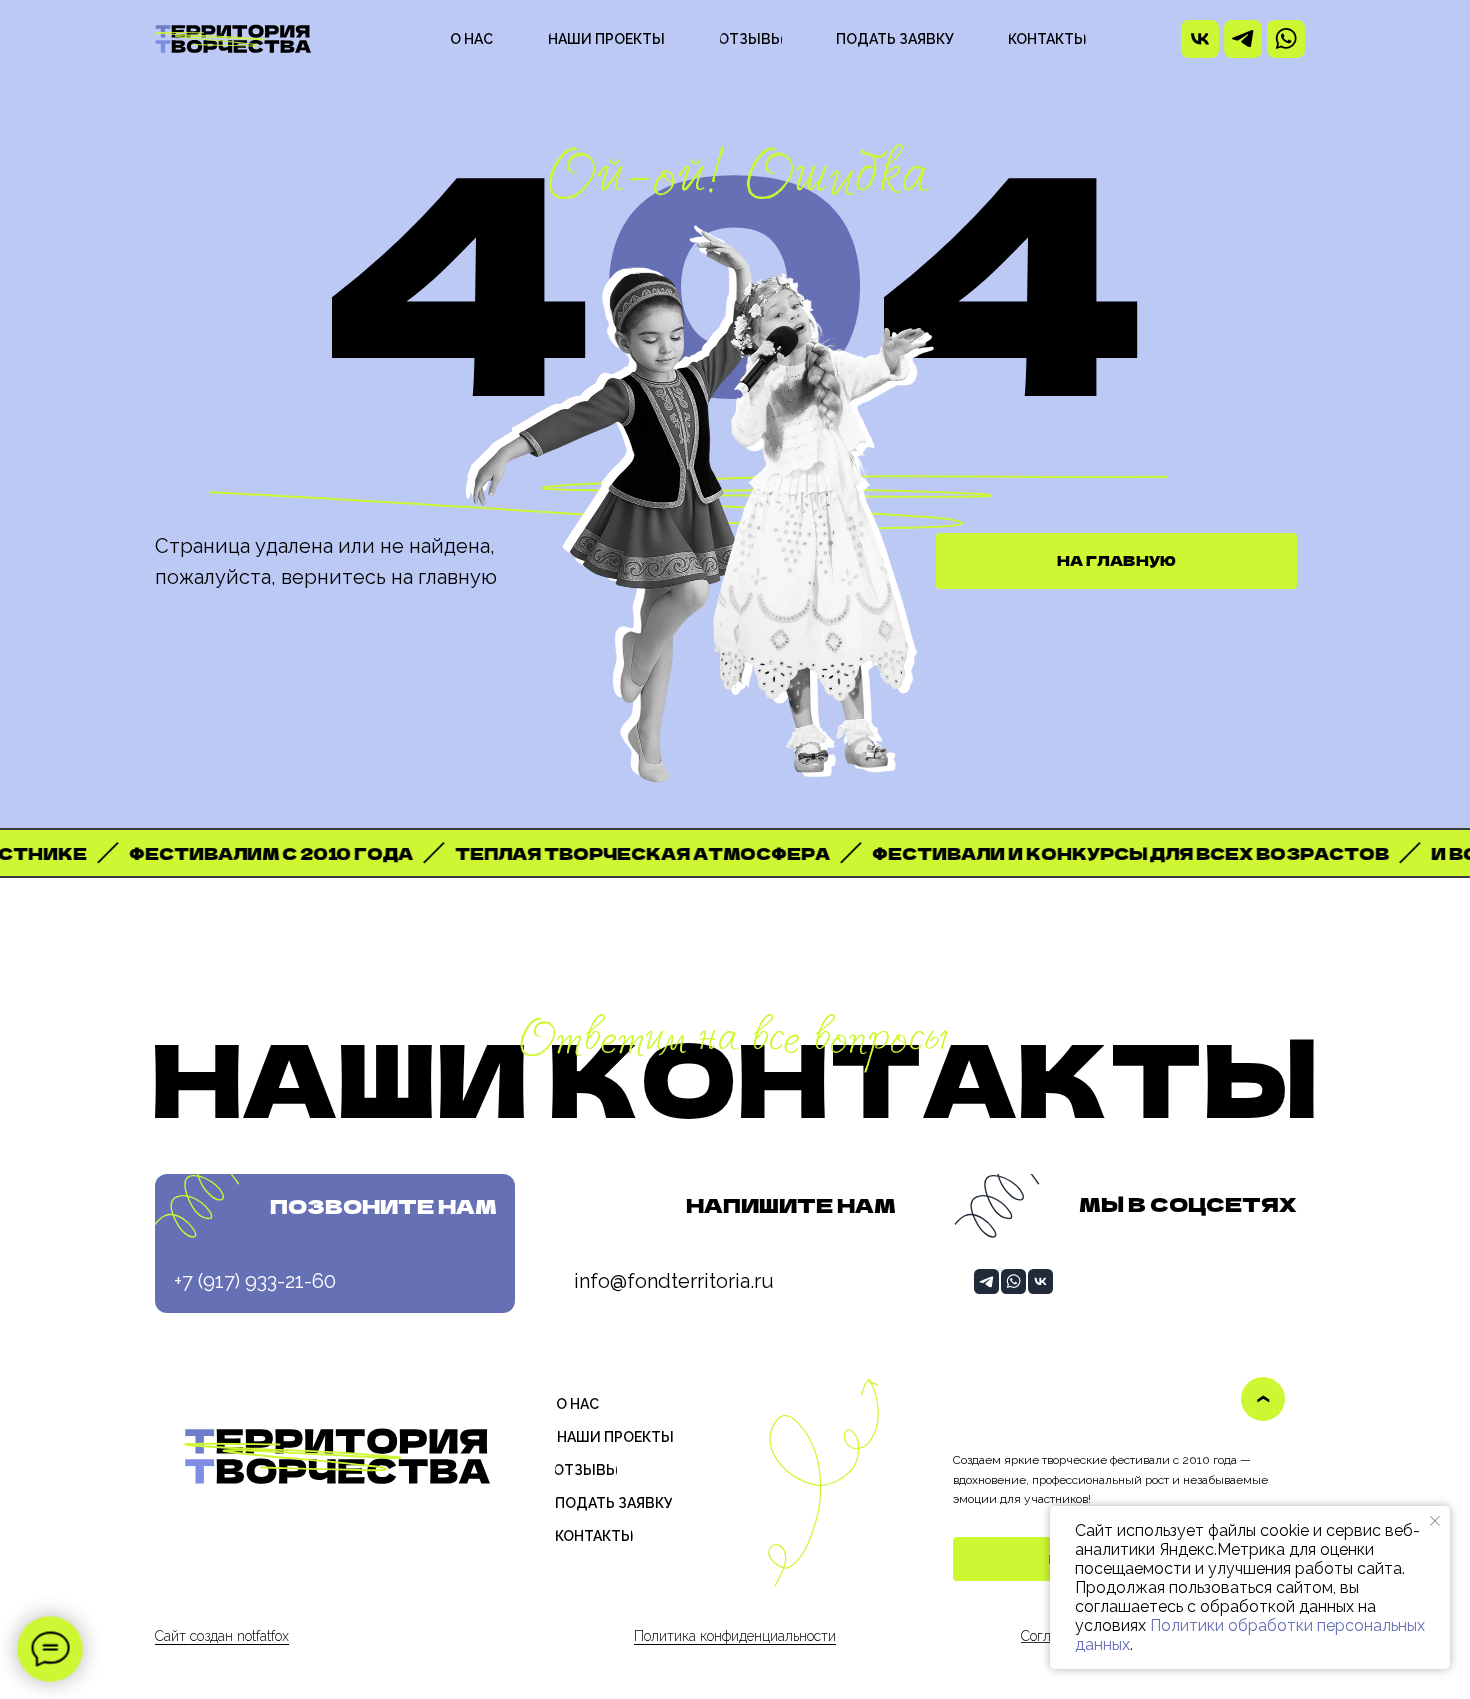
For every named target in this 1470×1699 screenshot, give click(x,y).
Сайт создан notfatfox (222, 1636)
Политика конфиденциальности (735, 1636)
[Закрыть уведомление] (1435, 1521)
